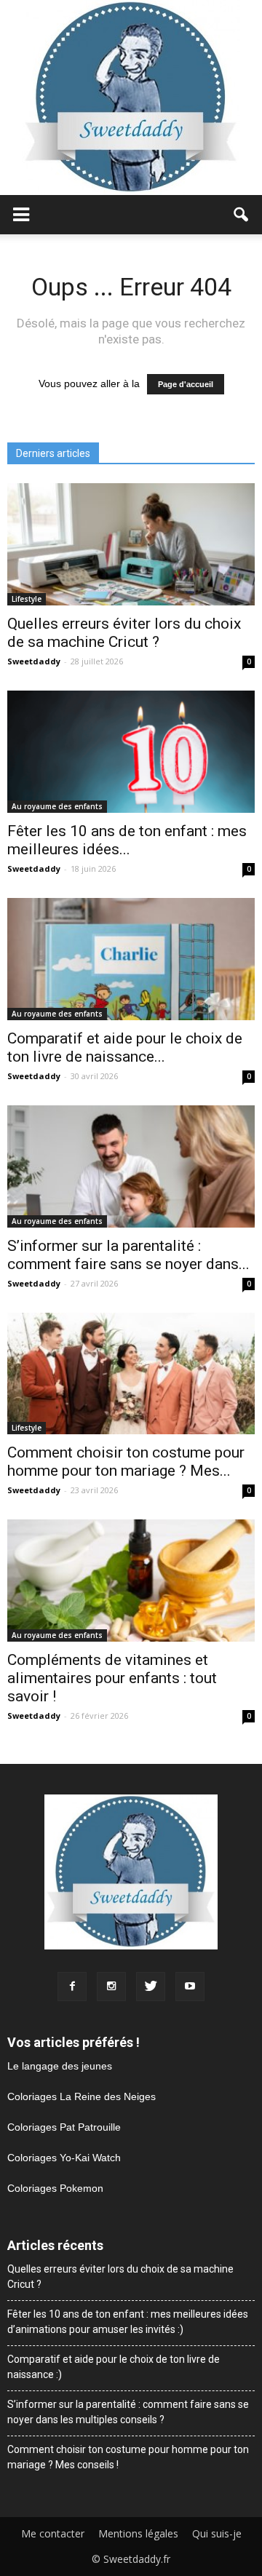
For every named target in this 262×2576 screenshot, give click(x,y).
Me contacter (53, 2534)
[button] (242, 215)
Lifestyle (27, 599)
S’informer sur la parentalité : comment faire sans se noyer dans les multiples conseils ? (128, 2412)
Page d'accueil (186, 384)
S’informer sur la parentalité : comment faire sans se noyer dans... (128, 1255)
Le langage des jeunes (60, 2066)
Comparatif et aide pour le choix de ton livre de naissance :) (114, 2367)
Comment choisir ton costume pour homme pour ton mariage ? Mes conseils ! (128, 2457)
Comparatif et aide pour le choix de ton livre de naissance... (125, 1048)
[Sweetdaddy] (131, 98)
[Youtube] (190, 1987)
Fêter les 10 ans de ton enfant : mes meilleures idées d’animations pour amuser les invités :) (128, 2322)
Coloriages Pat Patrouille (64, 2127)
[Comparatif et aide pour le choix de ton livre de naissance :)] (131, 959)
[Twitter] (151, 1987)
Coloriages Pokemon (55, 2188)
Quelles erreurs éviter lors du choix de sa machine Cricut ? (124, 633)
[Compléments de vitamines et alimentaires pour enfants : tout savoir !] (131, 1581)
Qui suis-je (217, 2534)
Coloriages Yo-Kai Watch (64, 2158)
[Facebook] (72, 1987)
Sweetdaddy (34, 661)
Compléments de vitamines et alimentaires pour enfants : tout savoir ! (112, 1678)
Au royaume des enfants (57, 806)
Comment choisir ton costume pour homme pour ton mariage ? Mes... (126, 1462)
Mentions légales (138, 2534)
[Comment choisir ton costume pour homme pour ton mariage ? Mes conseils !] (131, 1374)
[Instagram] (111, 1987)
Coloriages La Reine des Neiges (82, 2096)
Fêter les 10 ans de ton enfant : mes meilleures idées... (127, 840)
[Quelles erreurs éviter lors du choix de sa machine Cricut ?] (131, 544)
